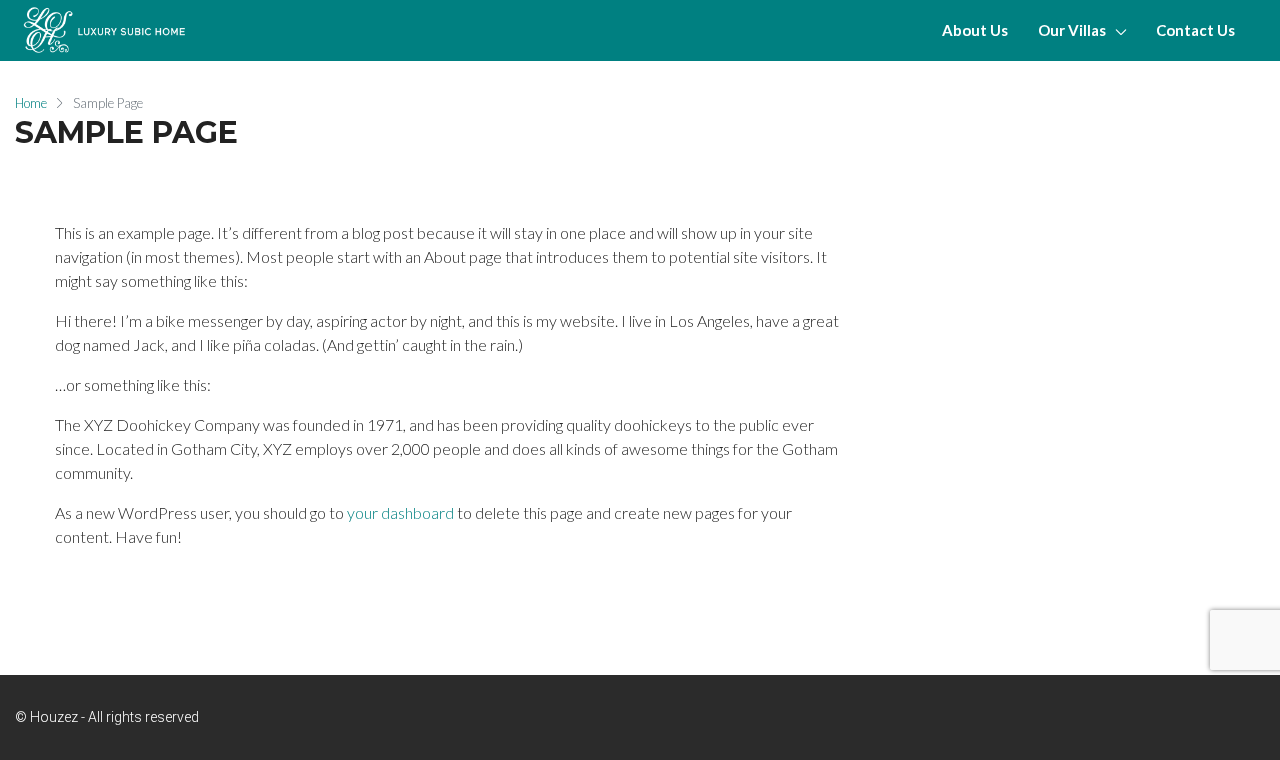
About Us (975, 30)
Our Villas (1072, 30)
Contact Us (1195, 30)
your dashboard (400, 512)
